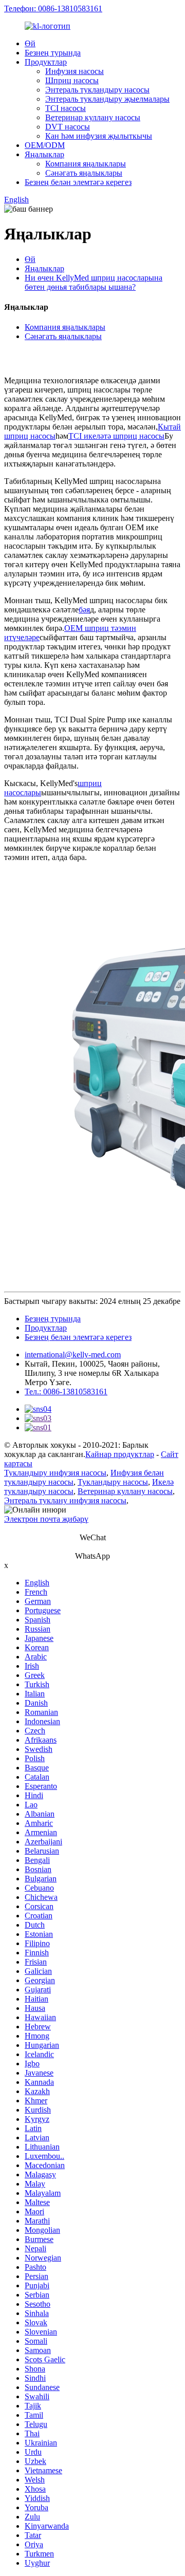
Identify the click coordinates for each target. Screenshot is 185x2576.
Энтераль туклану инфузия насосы (65, 1500)
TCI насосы (66, 108)
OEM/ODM (45, 145)
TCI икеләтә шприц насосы (116, 436)
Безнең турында (53, 53)
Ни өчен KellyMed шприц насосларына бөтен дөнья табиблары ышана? (94, 282)
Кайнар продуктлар (120, 1454)
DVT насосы (68, 127)
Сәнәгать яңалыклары (84, 173)
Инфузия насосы (75, 71)
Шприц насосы (72, 80)
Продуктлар (46, 62)
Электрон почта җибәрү (46, 1519)
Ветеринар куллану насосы (93, 117)
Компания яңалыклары (86, 164)
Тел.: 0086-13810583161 (66, 1392)
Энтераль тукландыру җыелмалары (107, 99)
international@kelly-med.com (73, 1355)
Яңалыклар (44, 154)
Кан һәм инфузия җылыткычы (99, 136)
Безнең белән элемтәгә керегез (78, 182)
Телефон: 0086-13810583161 (53, 8)
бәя (84, 610)
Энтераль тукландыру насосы (97, 90)
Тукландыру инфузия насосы (55, 1473)
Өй (30, 43)
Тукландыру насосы (113, 1482)
